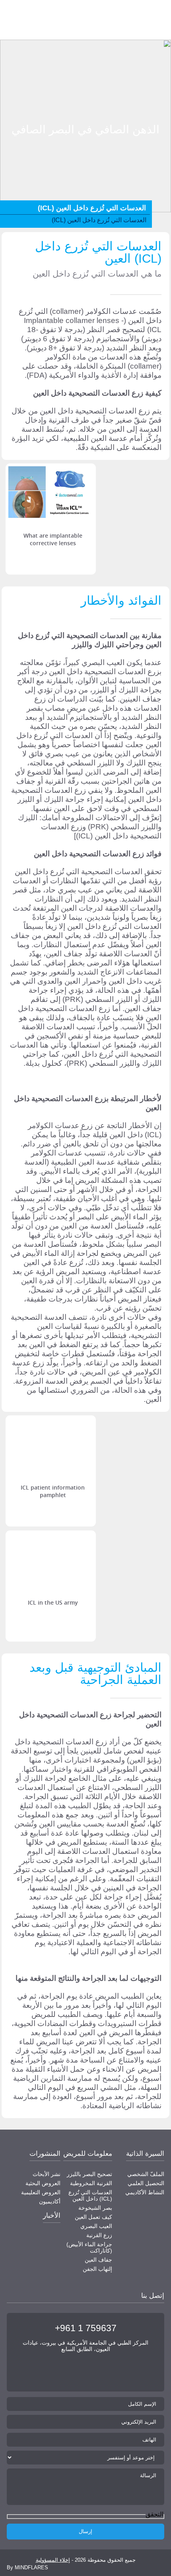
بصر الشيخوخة (95, 2208)
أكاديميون (50, 2201)
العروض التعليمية (41, 2192)
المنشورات (45, 2154)
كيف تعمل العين (93, 2217)
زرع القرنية (99, 2235)
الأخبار (52, 2216)
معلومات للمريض (88, 2154)
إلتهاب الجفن (97, 2269)
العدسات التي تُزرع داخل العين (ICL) (90, 2195)
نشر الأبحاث (47, 2174)
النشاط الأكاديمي (145, 2192)
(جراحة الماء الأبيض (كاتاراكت (89, 2247)
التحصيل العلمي (146, 2183)
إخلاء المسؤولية (53, 2560)
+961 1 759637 (86, 2328)
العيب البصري (96, 2226)
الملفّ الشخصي (146, 2174)
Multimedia (153, 92)
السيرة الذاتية (145, 2154)
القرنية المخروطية (91, 2183)
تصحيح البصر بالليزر (89, 2174)
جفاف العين (98, 2260)
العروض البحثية (43, 2183)
